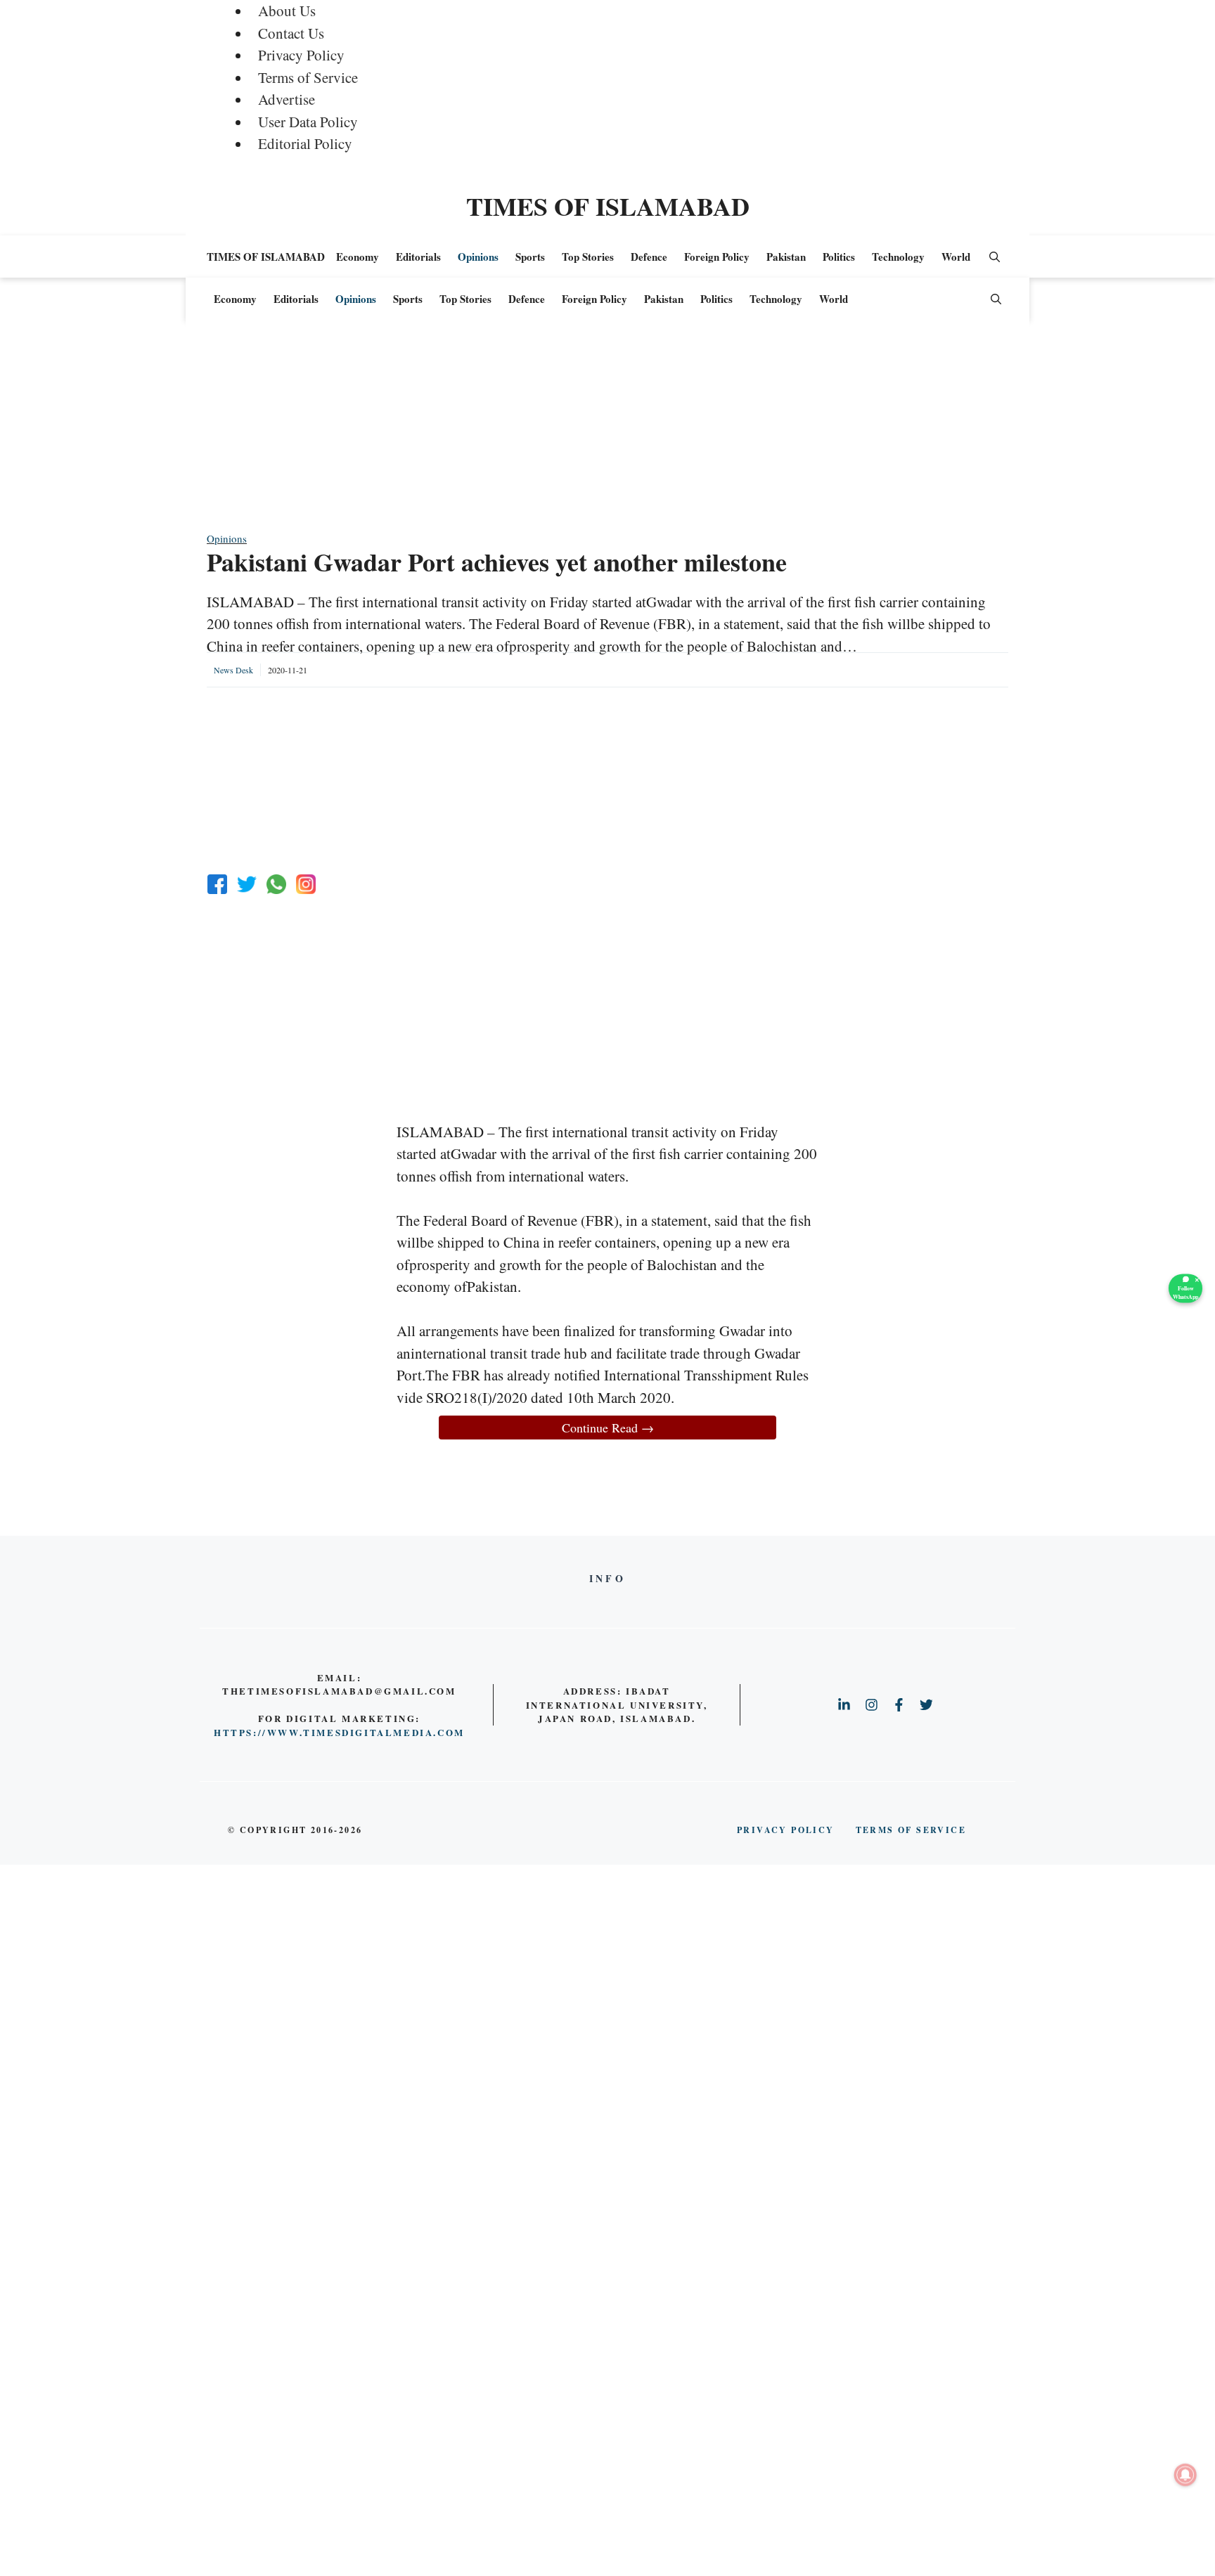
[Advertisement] (607, 432)
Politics (839, 257)
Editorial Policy (305, 143)
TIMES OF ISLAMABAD (608, 206)
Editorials (418, 257)
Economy (358, 257)
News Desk (233, 670)
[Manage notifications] (1185, 2475)
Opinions (478, 257)
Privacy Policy (301, 55)
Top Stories (588, 257)
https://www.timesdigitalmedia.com (339, 1732)
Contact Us (291, 33)
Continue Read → (608, 1428)
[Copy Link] (306, 884)
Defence (649, 257)
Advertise (287, 99)
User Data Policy (308, 122)
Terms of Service (308, 77)
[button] (995, 257)
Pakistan (786, 257)
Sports (530, 257)
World (956, 257)
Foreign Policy (717, 257)
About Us (287, 11)
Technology (898, 257)
